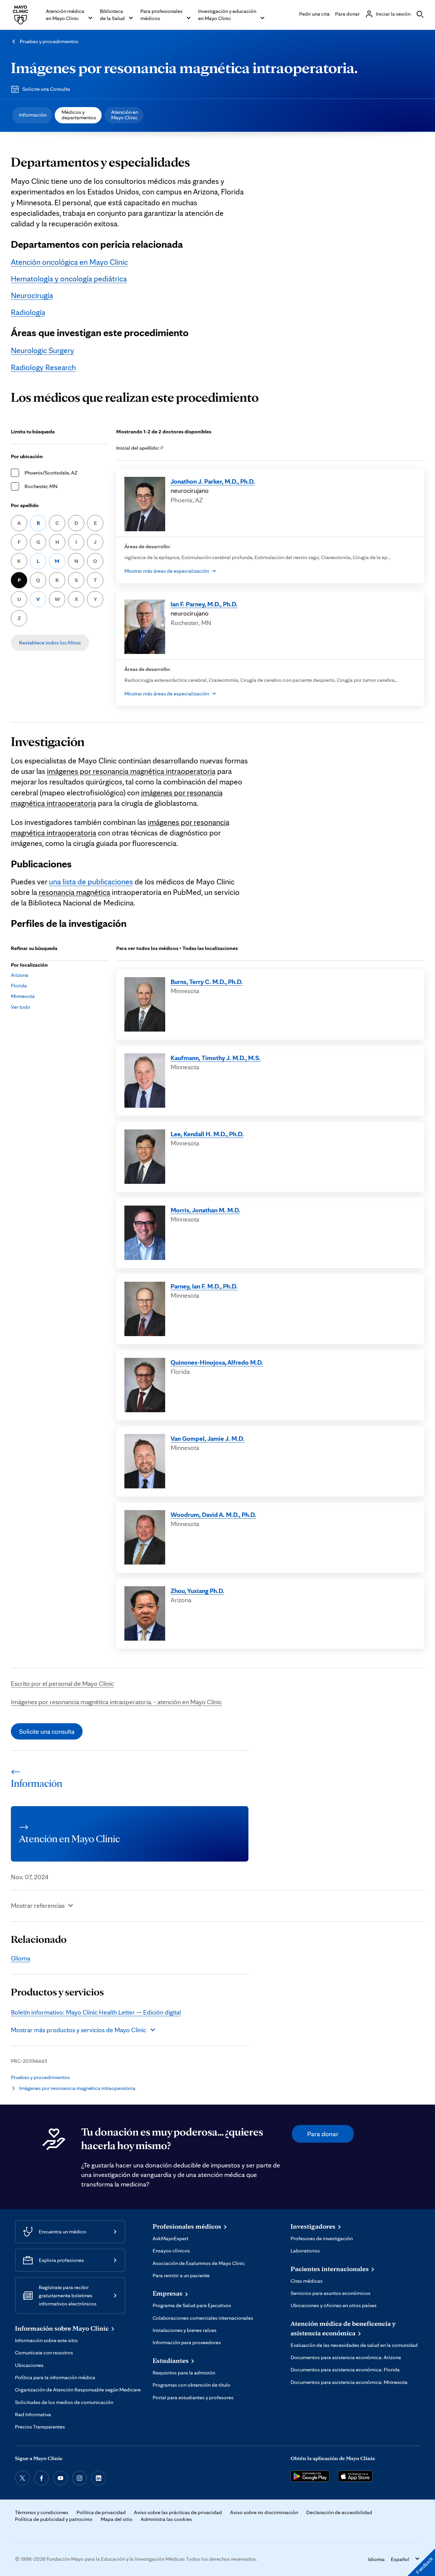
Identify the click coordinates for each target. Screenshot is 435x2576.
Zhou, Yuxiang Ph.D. (197, 1591)
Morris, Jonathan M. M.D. (205, 1210)
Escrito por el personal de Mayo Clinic (62, 1683)
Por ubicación (27, 456)
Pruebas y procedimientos (49, 41)
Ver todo (21, 1007)
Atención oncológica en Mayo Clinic (69, 262)
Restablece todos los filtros (50, 643)
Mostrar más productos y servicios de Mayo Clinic (79, 2030)
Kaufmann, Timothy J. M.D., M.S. (216, 1058)
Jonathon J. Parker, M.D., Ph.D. (213, 481)
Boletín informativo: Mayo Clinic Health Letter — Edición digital (96, 2012)
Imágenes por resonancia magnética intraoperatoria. (184, 67)
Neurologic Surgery (42, 350)
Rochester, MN (41, 486)
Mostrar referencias (38, 1905)
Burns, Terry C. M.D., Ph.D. (207, 982)
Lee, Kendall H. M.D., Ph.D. (207, 1134)
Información (33, 115)
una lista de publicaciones (91, 882)
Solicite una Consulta (46, 89)
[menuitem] (32, 115)
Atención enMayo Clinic (125, 115)
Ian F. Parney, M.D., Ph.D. (204, 604)
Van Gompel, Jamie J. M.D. (207, 1438)
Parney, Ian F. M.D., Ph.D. (204, 1286)
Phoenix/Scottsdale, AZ (51, 473)
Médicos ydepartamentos (79, 115)
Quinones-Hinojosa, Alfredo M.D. (217, 1362)
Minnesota (23, 996)
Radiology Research (43, 367)
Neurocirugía (32, 295)
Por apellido (25, 505)
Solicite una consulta (47, 1731)
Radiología (28, 312)
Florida (19, 986)
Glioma (21, 1958)
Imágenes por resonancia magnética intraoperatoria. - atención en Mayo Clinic (116, 1702)
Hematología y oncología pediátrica (69, 279)
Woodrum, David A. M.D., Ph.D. (213, 1515)
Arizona (20, 975)
